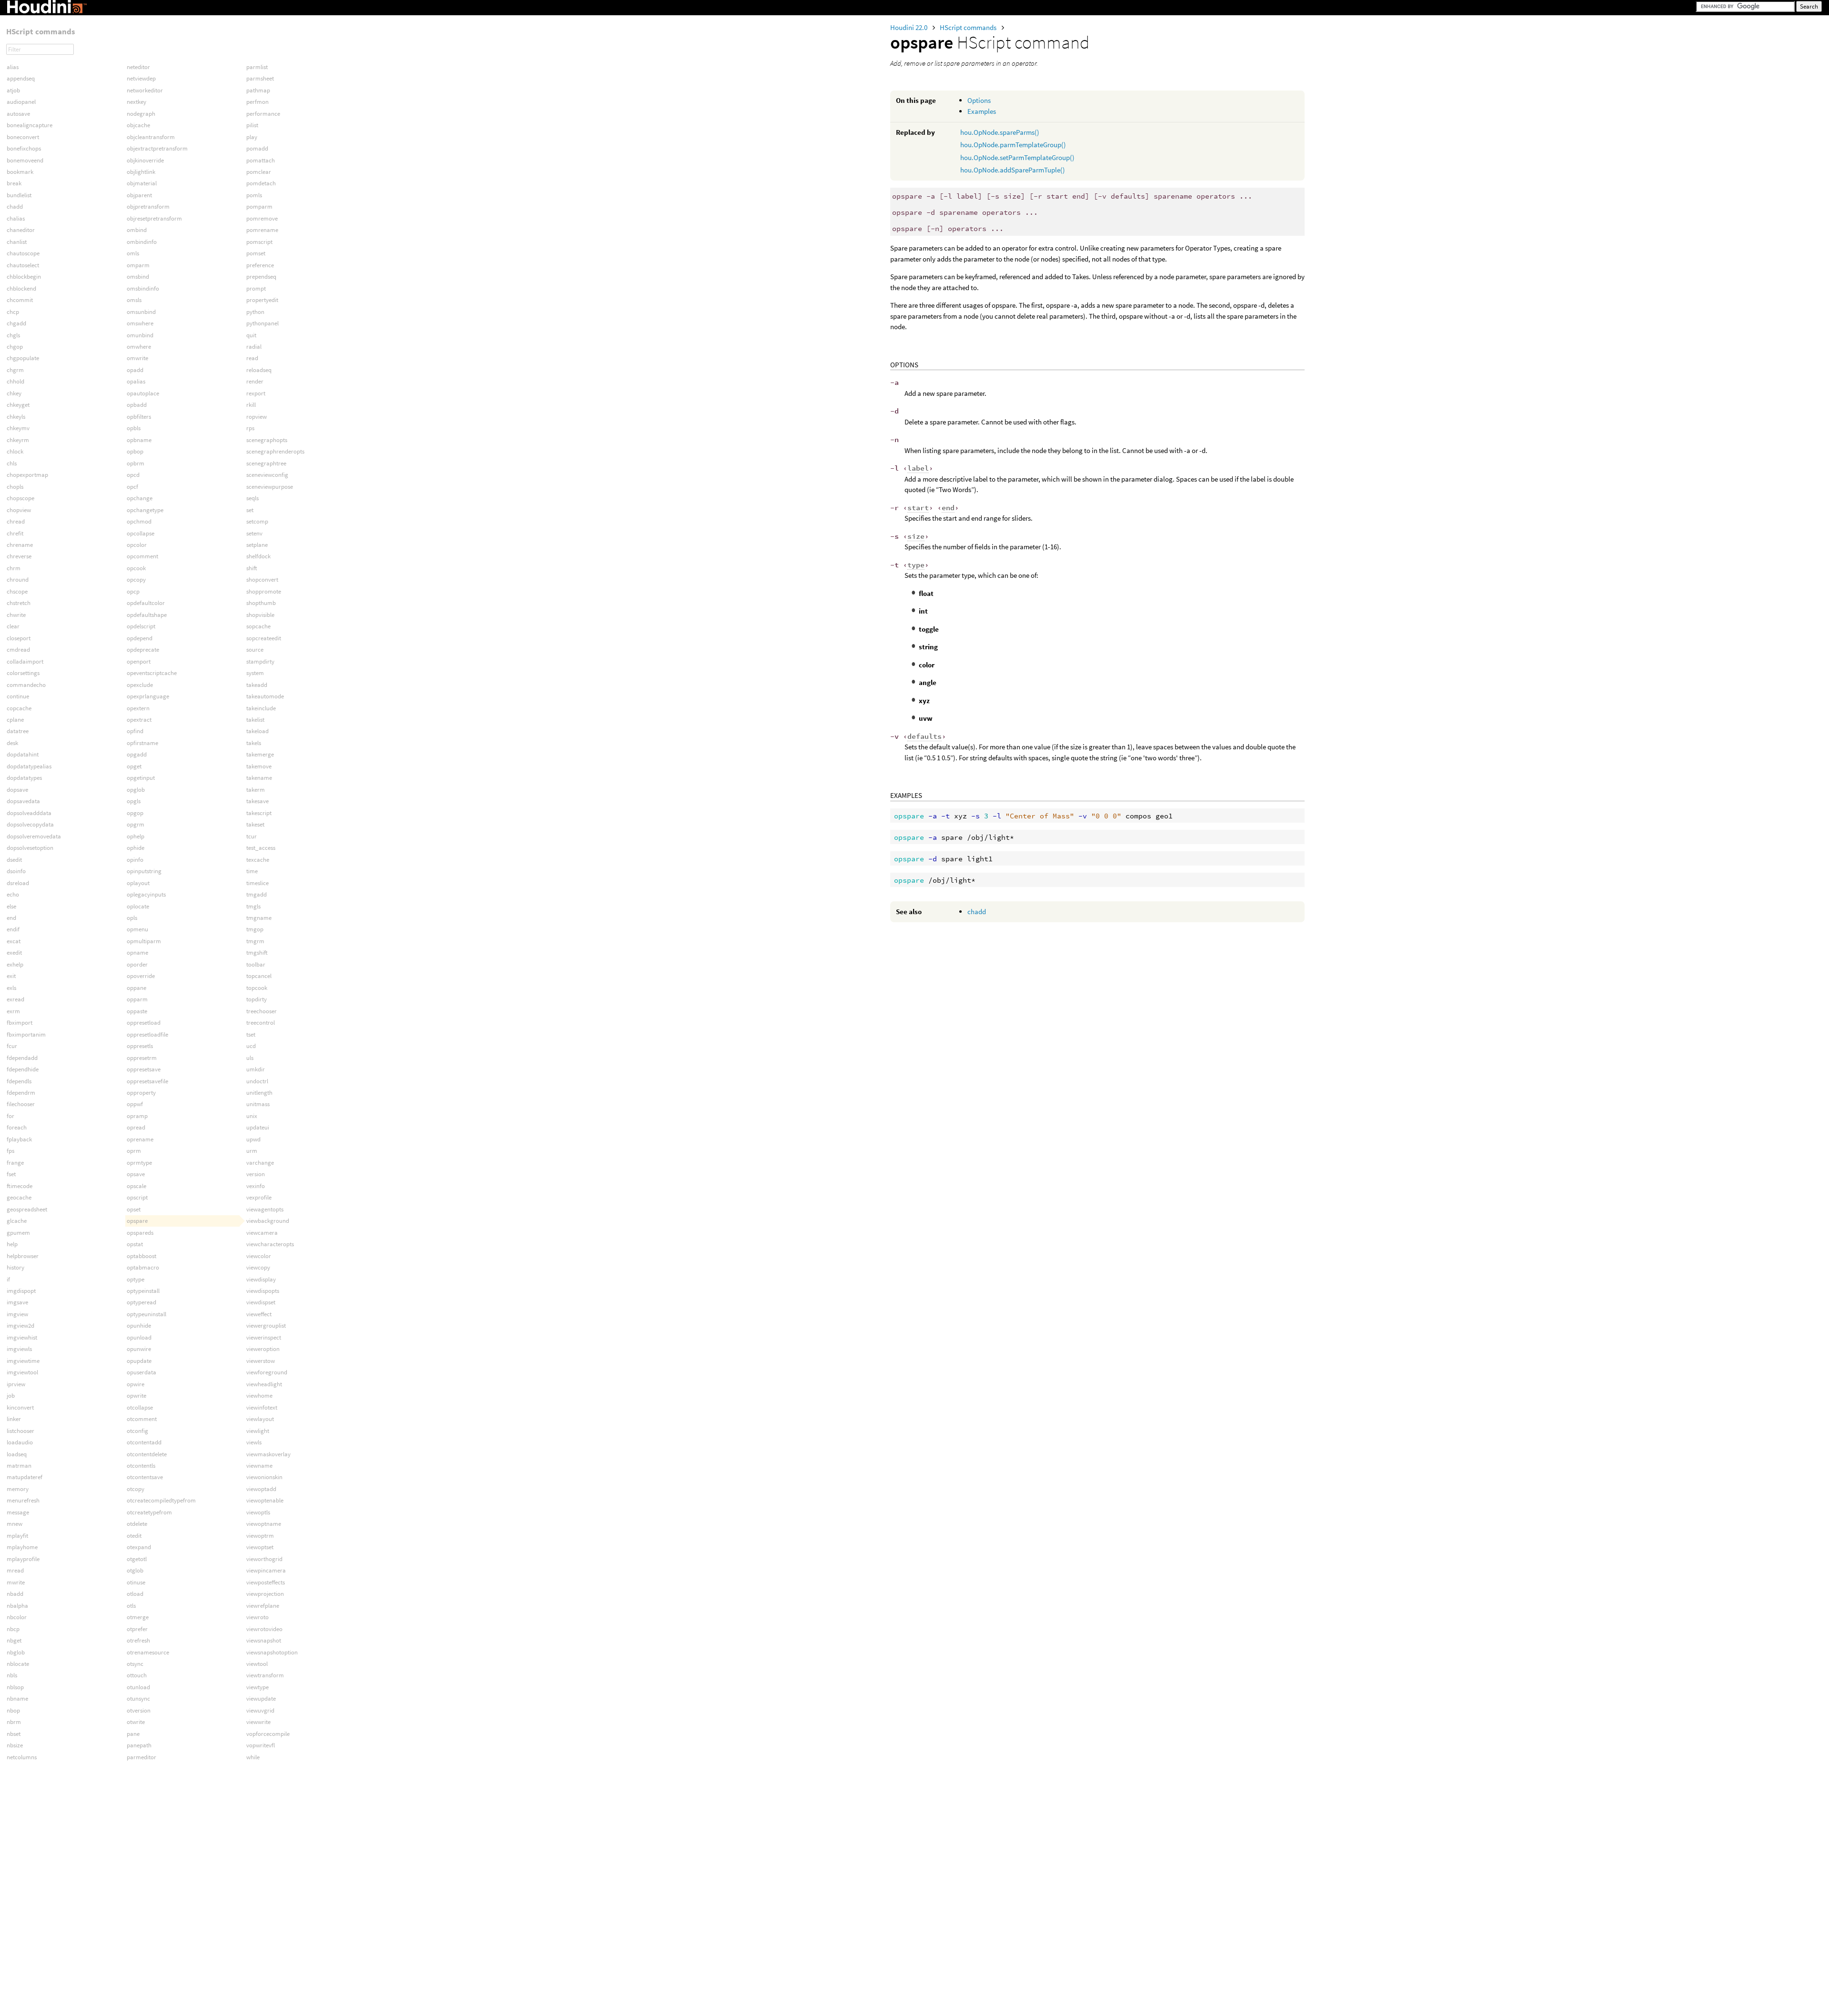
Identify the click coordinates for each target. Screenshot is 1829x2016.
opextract (139, 720)
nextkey (136, 102)
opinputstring (144, 871)
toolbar (256, 964)
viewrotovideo (264, 1629)
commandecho (26, 685)
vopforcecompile (268, 1734)
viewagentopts (265, 1209)
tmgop (255, 929)
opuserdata (141, 1372)
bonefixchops (24, 148)
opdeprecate (143, 650)
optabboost (141, 1256)
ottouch (137, 1675)
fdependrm (21, 1093)
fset (11, 1174)
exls (11, 988)
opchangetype (145, 510)
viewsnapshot (264, 1640)
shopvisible (260, 615)
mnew (15, 1524)
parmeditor (141, 1757)
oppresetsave (144, 1069)
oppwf (135, 1104)
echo (13, 894)
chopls (15, 487)
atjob (13, 90)
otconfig (137, 1431)
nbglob (16, 1652)
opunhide (139, 1326)
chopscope (20, 498)
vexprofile (259, 1197)
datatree (18, 731)
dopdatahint (23, 754)
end (11, 918)
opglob (136, 790)
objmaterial (142, 183)
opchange (140, 498)
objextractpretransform (157, 148)
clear (13, 626)
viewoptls (258, 1512)
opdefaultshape (147, 615)
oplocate (138, 906)
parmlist (257, 67)
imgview (17, 1314)
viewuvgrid (260, 1710)
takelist (255, 720)
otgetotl (137, 1559)
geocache (19, 1197)
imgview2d (20, 1326)
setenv (254, 533)
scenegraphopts (267, 440)
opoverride (141, 976)
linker (14, 1419)
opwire (136, 1384)
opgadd (137, 754)
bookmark (20, 172)
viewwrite (258, 1722)
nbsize (15, 1745)
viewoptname (264, 1524)
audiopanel (21, 102)
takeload (257, 731)
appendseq (21, 78)
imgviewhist (22, 1337)
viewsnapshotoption (272, 1652)
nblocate (18, 1664)
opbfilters (139, 417)
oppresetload (144, 1023)
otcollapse (140, 1407)
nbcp (13, 1629)
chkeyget (18, 405)
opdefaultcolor (146, 603)
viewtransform (265, 1675)
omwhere (139, 347)
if (8, 1279)
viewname (259, 1466)
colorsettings (23, 673)
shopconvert (262, 580)
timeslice (257, 883)
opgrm (136, 824)
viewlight (258, 1431)
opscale (136, 1186)
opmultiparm (144, 941)
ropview (256, 417)
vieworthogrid (264, 1559)
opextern (138, 708)
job (11, 1396)
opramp (137, 1116)
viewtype (257, 1687)
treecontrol (261, 1023)
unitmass (258, 1104)
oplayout (138, 883)
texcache (258, 860)
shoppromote (264, 591)
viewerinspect (264, 1337)
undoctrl (257, 1081)
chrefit (15, 533)
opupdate (139, 1361)
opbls (134, 428)
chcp (13, 312)
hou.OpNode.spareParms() (1000, 132)
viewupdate (261, 1698)
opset (134, 1209)
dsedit (14, 860)
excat (14, 941)
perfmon (257, 102)
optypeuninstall (146, 1314)
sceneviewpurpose (270, 487)
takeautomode (265, 696)
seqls (252, 498)
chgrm (15, 370)
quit (251, 335)
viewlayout (260, 1419)
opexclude (140, 685)
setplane (257, 545)
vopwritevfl (261, 1745)
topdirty (256, 999)
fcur (12, 1046)
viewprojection (265, 1594)
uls (250, 1058)
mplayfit (17, 1536)
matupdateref (25, 1477)
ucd (251, 1046)
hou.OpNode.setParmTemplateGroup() (1017, 157)
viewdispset (261, 1302)
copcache (19, 708)
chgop (15, 347)
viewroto (257, 1617)
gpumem (18, 1233)
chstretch (19, 603)
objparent (139, 195)
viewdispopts (263, 1291)
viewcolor (259, 1256)
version (256, 1174)
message (18, 1512)
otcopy (136, 1489)
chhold (15, 381)
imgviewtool (22, 1372)
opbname (139, 440)
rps (250, 428)
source (255, 650)
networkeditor (145, 90)
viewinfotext (262, 1407)
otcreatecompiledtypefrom (161, 1500)
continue (18, 696)
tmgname (259, 918)
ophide (136, 848)
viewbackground (268, 1221)
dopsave (17, 790)
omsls (134, 300)
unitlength (259, 1093)
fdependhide (23, 1069)
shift (252, 568)
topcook (257, 988)
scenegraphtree (266, 463)
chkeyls (16, 417)
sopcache (258, 626)
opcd (133, 475)
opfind (135, 731)
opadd (135, 370)
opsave (136, 1174)
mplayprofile (23, 1559)
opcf (132, 487)
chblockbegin (24, 277)
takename (259, 778)
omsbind (138, 277)
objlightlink (141, 172)
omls (133, 253)
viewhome (259, 1396)
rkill (251, 405)
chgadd (16, 323)
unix (252, 1116)
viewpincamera (266, 1570)
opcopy (136, 580)
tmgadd (256, 894)
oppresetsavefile (147, 1081)
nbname (17, 1698)
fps (10, 1151)
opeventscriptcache (152, 673)
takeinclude (261, 708)
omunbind (140, 335)
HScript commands (969, 27)
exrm (13, 1011)
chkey (14, 393)
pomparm (259, 207)
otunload (138, 1687)
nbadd (15, 1594)
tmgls (253, 906)
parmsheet (260, 78)
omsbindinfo (143, 288)
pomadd (257, 148)
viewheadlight (264, 1384)
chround (18, 580)
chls (12, 463)
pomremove (262, 218)
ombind (137, 230)
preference (260, 265)
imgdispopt (21, 1291)
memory (18, 1489)
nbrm (14, 1722)
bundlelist (19, 195)
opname (137, 953)
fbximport (20, 1023)
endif (13, 929)
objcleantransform (151, 137)
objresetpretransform (154, 218)
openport (139, 661)
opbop (135, 451)
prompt (256, 288)
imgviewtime (23, 1361)
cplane (15, 720)
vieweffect (259, 1314)
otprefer (137, 1629)
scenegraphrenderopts (275, 451)
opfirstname (142, 743)
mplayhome (22, 1547)
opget (134, 766)
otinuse (136, 1582)
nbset (14, 1734)
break (14, 183)
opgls (134, 801)
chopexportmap (27, 475)
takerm (256, 790)
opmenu (137, 929)
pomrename (262, 230)
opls (132, 918)
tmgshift (257, 953)
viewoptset (260, 1547)
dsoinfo (16, 871)
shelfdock (258, 556)
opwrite (136, 1396)
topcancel (259, 976)
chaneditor (21, 230)
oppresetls (140, 1046)
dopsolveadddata (29, 813)
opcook (136, 568)
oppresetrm (142, 1058)
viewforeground (267, 1372)
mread (15, 1570)
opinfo (135, 860)
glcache (17, 1221)
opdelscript (141, 626)
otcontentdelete (147, 1454)
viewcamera (262, 1233)
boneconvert (23, 137)
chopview (19, 510)
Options (979, 100)
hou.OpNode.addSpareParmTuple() (1013, 170)
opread (136, 1127)
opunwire (139, 1349)
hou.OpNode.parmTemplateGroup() (1013, 145)
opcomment (142, 556)
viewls (254, 1442)
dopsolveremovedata (34, 836)
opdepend (140, 638)
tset (251, 1034)
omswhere (140, 323)
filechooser (21, 1104)
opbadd (137, 405)
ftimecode (20, 1186)
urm (252, 1151)
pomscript (259, 242)
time (252, 871)
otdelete (137, 1524)
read (252, 358)
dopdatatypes (24, 778)
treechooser (261, 1011)
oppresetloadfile (147, 1034)
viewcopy (258, 1267)
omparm (138, 265)
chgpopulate (23, 358)
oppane (136, 988)
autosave (18, 114)
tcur (251, 836)
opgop (135, 813)
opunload (139, 1337)
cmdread (18, 650)
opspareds (140, 1233)
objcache (138, 125)
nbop (13, 1710)
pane (133, 1734)
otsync (135, 1664)
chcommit (20, 300)
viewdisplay (261, 1279)
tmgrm (255, 941)
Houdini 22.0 (909, 27)
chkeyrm (18, 440)
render (255, 381)
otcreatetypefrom (149, 1512)
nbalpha (17, 1606)
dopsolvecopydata (30, 824)
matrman (19, 1466)
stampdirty (260, 661)
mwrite (16, 1582)
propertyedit (262, 300)
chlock (15, 451)
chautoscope (23, 253)
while (253, 1757)
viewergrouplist (266, 1326)
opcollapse (141, 533)
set (250, 510)
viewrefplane (263, 1606)
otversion (139, 1710)
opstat (135, 1244)
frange (15, 1163)
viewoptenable (265, 1500)
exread (15, 999)
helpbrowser (23, 1256)
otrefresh (138, 1640)
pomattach (261, 160)
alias (13, 67)
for (10, 1116)
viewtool (257, 1664)
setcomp (257, 521)
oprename (140, 1139)
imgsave (17, 1302)
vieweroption (263, 1349)
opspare (137, 1221)
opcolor (137, 545)
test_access (261, 848)
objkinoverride (145, 160)
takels (254, 743)
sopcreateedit (264, 638)
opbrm (136, 463)
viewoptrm (260, 1536)
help (12, 1244)
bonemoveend (25, 160)
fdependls (19, 1081)
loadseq (17, 1454)
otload (135, 1594)
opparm (137, 999)
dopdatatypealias (29, 766)
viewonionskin (264, 1477)
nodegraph (141, 114)
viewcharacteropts (270, 1244)
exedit (14, 953)
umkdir (256, 1069)
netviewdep (141, 78)
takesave (257, 801)
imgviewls (19, 1349)
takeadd (257, 685)
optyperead (141, 1302)
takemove (259, 766)
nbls (12, 1675)
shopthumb (261, 603)
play (252, 137)
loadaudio (20, 1442)
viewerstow (261, 1361)
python (255, 312)
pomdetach (261, 183)
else (11, 906)
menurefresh (23, 1500)
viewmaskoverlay (268, 1454)
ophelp (136, 836)
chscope (17, 591)
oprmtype (139, 1163)
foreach (17, 1127)
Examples (982, 111)
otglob (135, 1570)
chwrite (16, 615)
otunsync (138, 1698)
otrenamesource (148, 1652)
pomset (256, 253)
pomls (254, 195)
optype (136, 1279)
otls (131, 1606)
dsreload (18, 883)
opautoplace (143, 393)
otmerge (138, 1617)
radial (254, 347)
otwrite (136, 1722)
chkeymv (18, 428)
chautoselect (23, 265)
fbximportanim (26, 1034)
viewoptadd (261, 1489)
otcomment (142, 1419)
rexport (256, 393)
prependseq (261, 277)
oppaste (137, 1011)
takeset (255, 824)
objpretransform (148, 207)
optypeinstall (143, 1291)
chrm (14, 568)
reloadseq (259, 370)
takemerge (260, 754)
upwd (253, 1139)
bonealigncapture (30, 125)
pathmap (258, 90)
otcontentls (141, 1466)
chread (16, 521)
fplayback (19, 1139)
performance (263, 114)
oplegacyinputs (146, 894)
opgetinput (141, 778)
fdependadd (22, 1058)
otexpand (139, 1547)
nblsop (15, 1687)
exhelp (15, 964)
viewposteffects (266, 1582)
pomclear (259, 172)
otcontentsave (145, 1477)
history (15, 1267)
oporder (137, 964)
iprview (16, 1384)
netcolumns (22, 1757)
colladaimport (25, 661)
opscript (137, 1197)
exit (11, 976)
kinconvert (20, 1407)
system (255, 673)
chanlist (17, 242)
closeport (19, 638)
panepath (139, 1745)
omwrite (137, 358)
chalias (16, 218)
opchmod (139, 521)
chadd (977, 912)
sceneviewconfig (267, 475)
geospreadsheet (27, 1209)
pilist (252, 125)
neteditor (138, 67)
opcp (133, 591)
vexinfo (256, 1186)
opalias (136, 381)
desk (12, 743)
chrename (20, 545)
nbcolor (17, 1617)
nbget (14, 1640)
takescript (259, 813)
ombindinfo (142, 242)
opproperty (141, 1093)
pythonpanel (262, 323)
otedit (134, 1536)
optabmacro (143, 1267)
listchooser (20, 1431)
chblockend (21, 288)
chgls (13, 335)
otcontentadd (144, 1442)
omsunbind (141, 312)
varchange (260, 1163)
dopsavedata (23, 801)
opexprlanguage (148, 696)
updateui (258, 1127)
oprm (134, 1151)
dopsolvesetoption (30, 848)
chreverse (19, 556)
